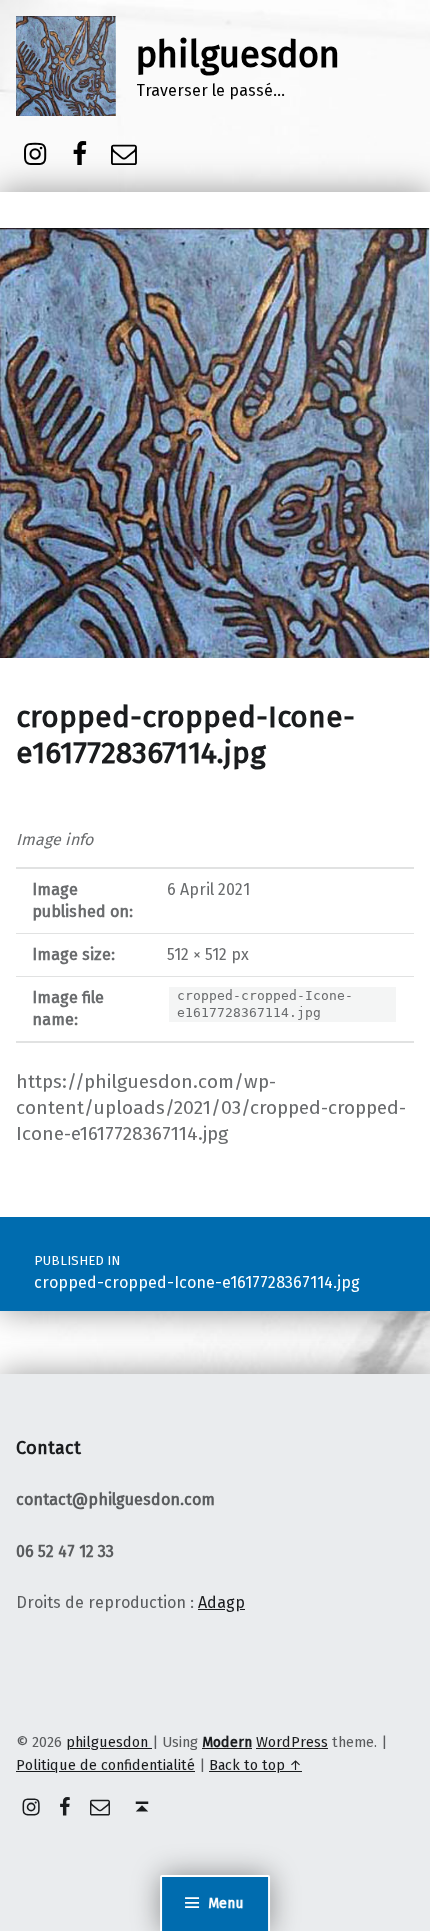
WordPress (292, 1742)
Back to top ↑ (255, 1765)
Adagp (221, 1602)
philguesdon (238, 55)
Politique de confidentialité (105, 1765)
